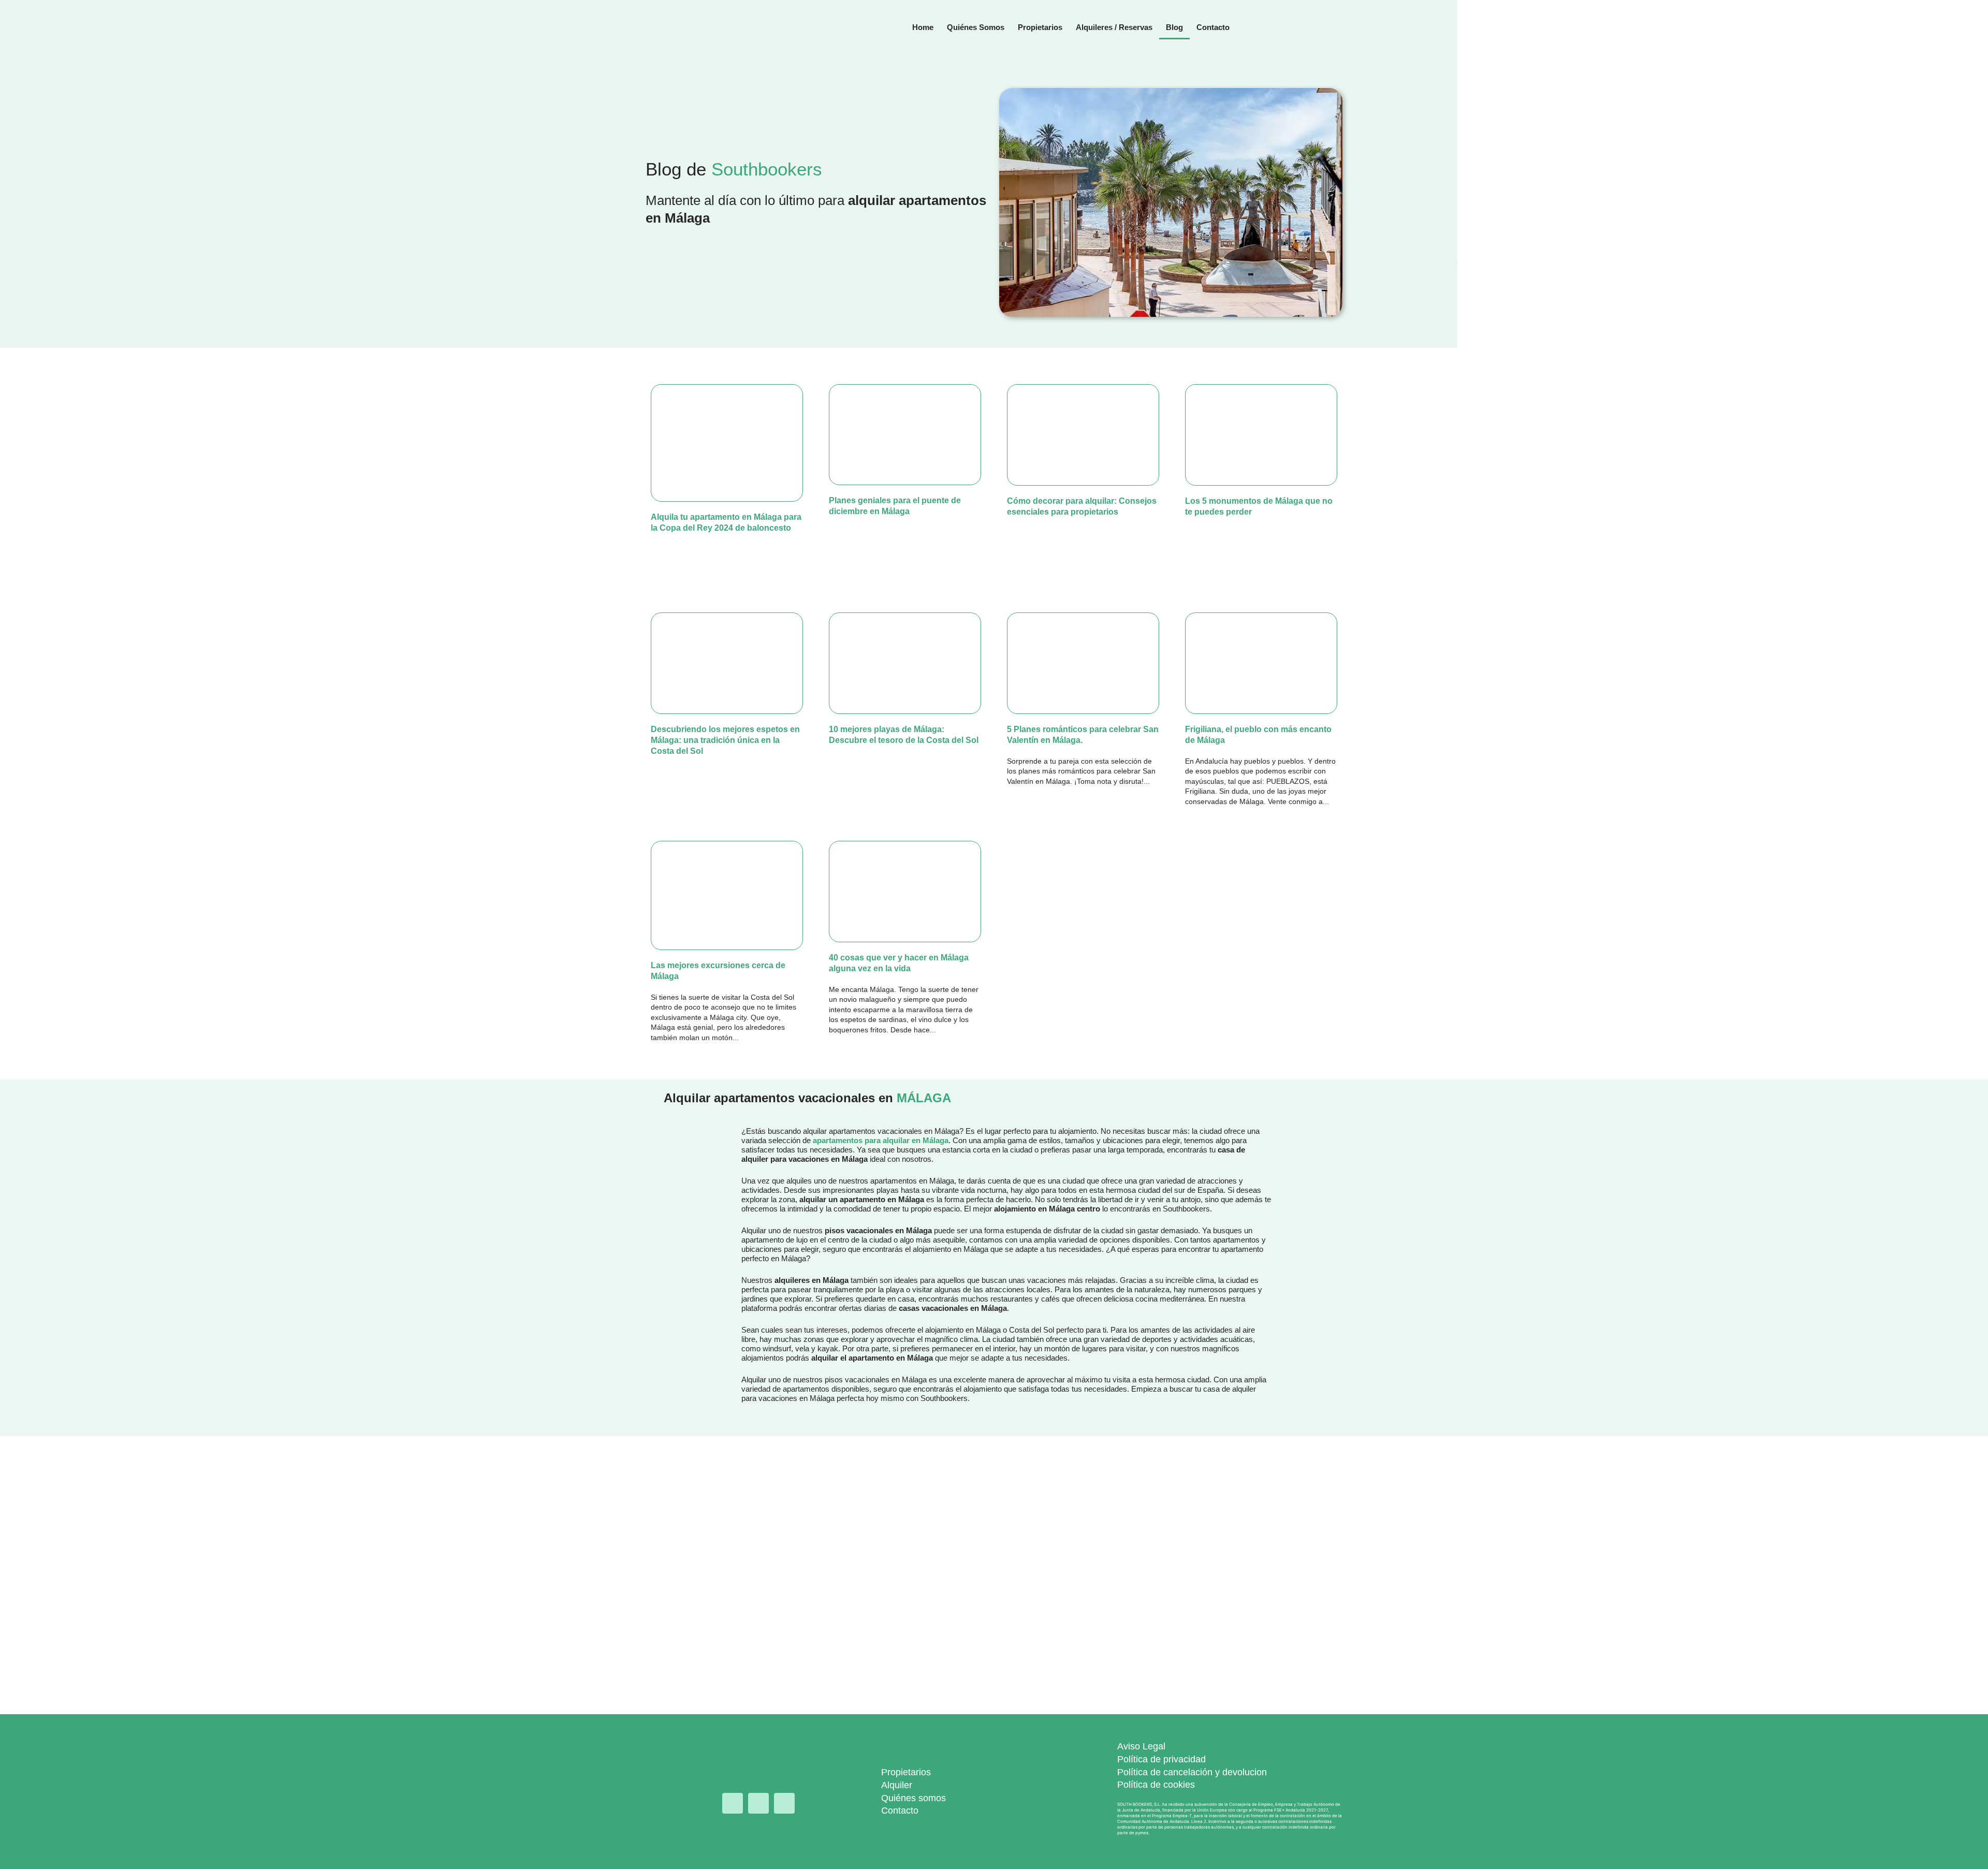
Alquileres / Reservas (1114, 27)
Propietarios (1040, 27)
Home (923, 27)
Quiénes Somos (976, 27)
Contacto (1213, 27)
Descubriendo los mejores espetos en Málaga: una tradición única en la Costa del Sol (725, 740)
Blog (1174, 27)
